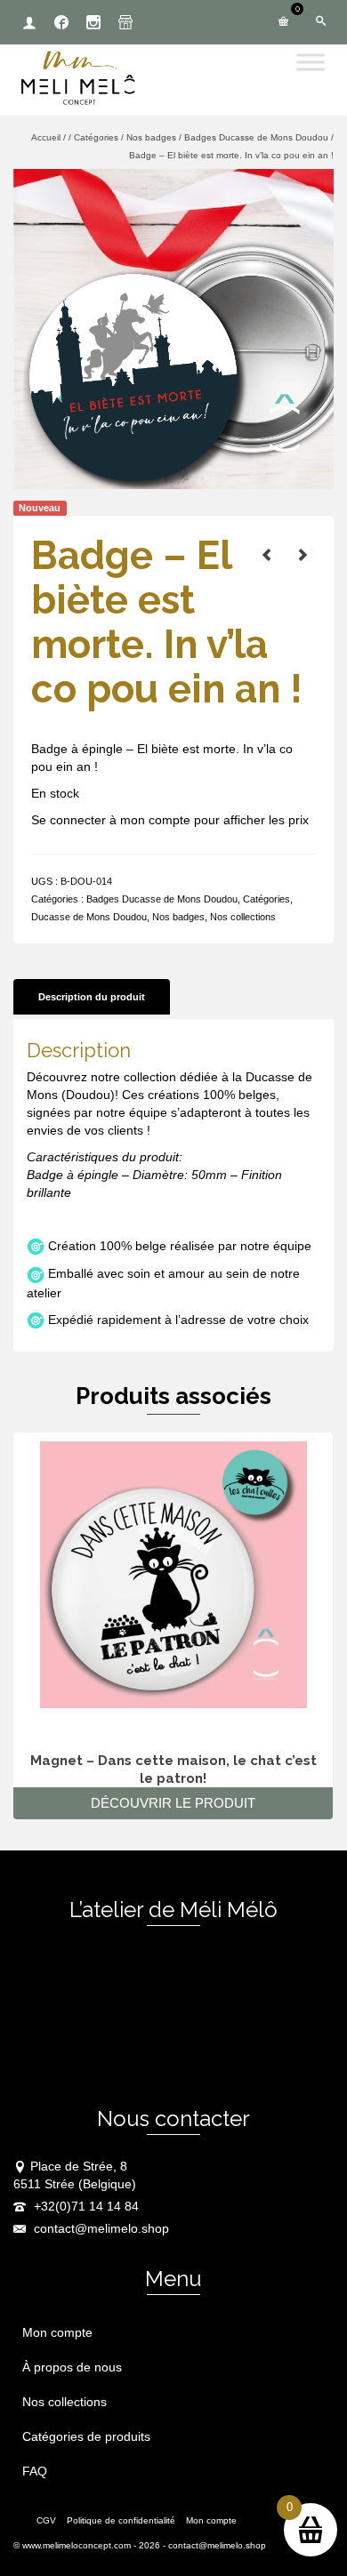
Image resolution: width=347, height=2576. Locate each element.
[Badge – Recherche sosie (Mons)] (267, 555)
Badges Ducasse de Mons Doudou (162, 899)
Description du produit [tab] (92, 997)
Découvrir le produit (173, 1803)
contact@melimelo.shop (100, 2228)
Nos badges (178, 917)
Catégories (266, 899)
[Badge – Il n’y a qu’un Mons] (303, 555)
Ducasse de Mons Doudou (89, 917)
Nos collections (243, 917)
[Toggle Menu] (311, 62)
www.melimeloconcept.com (77, 2545)
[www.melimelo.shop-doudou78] (173, 328)
